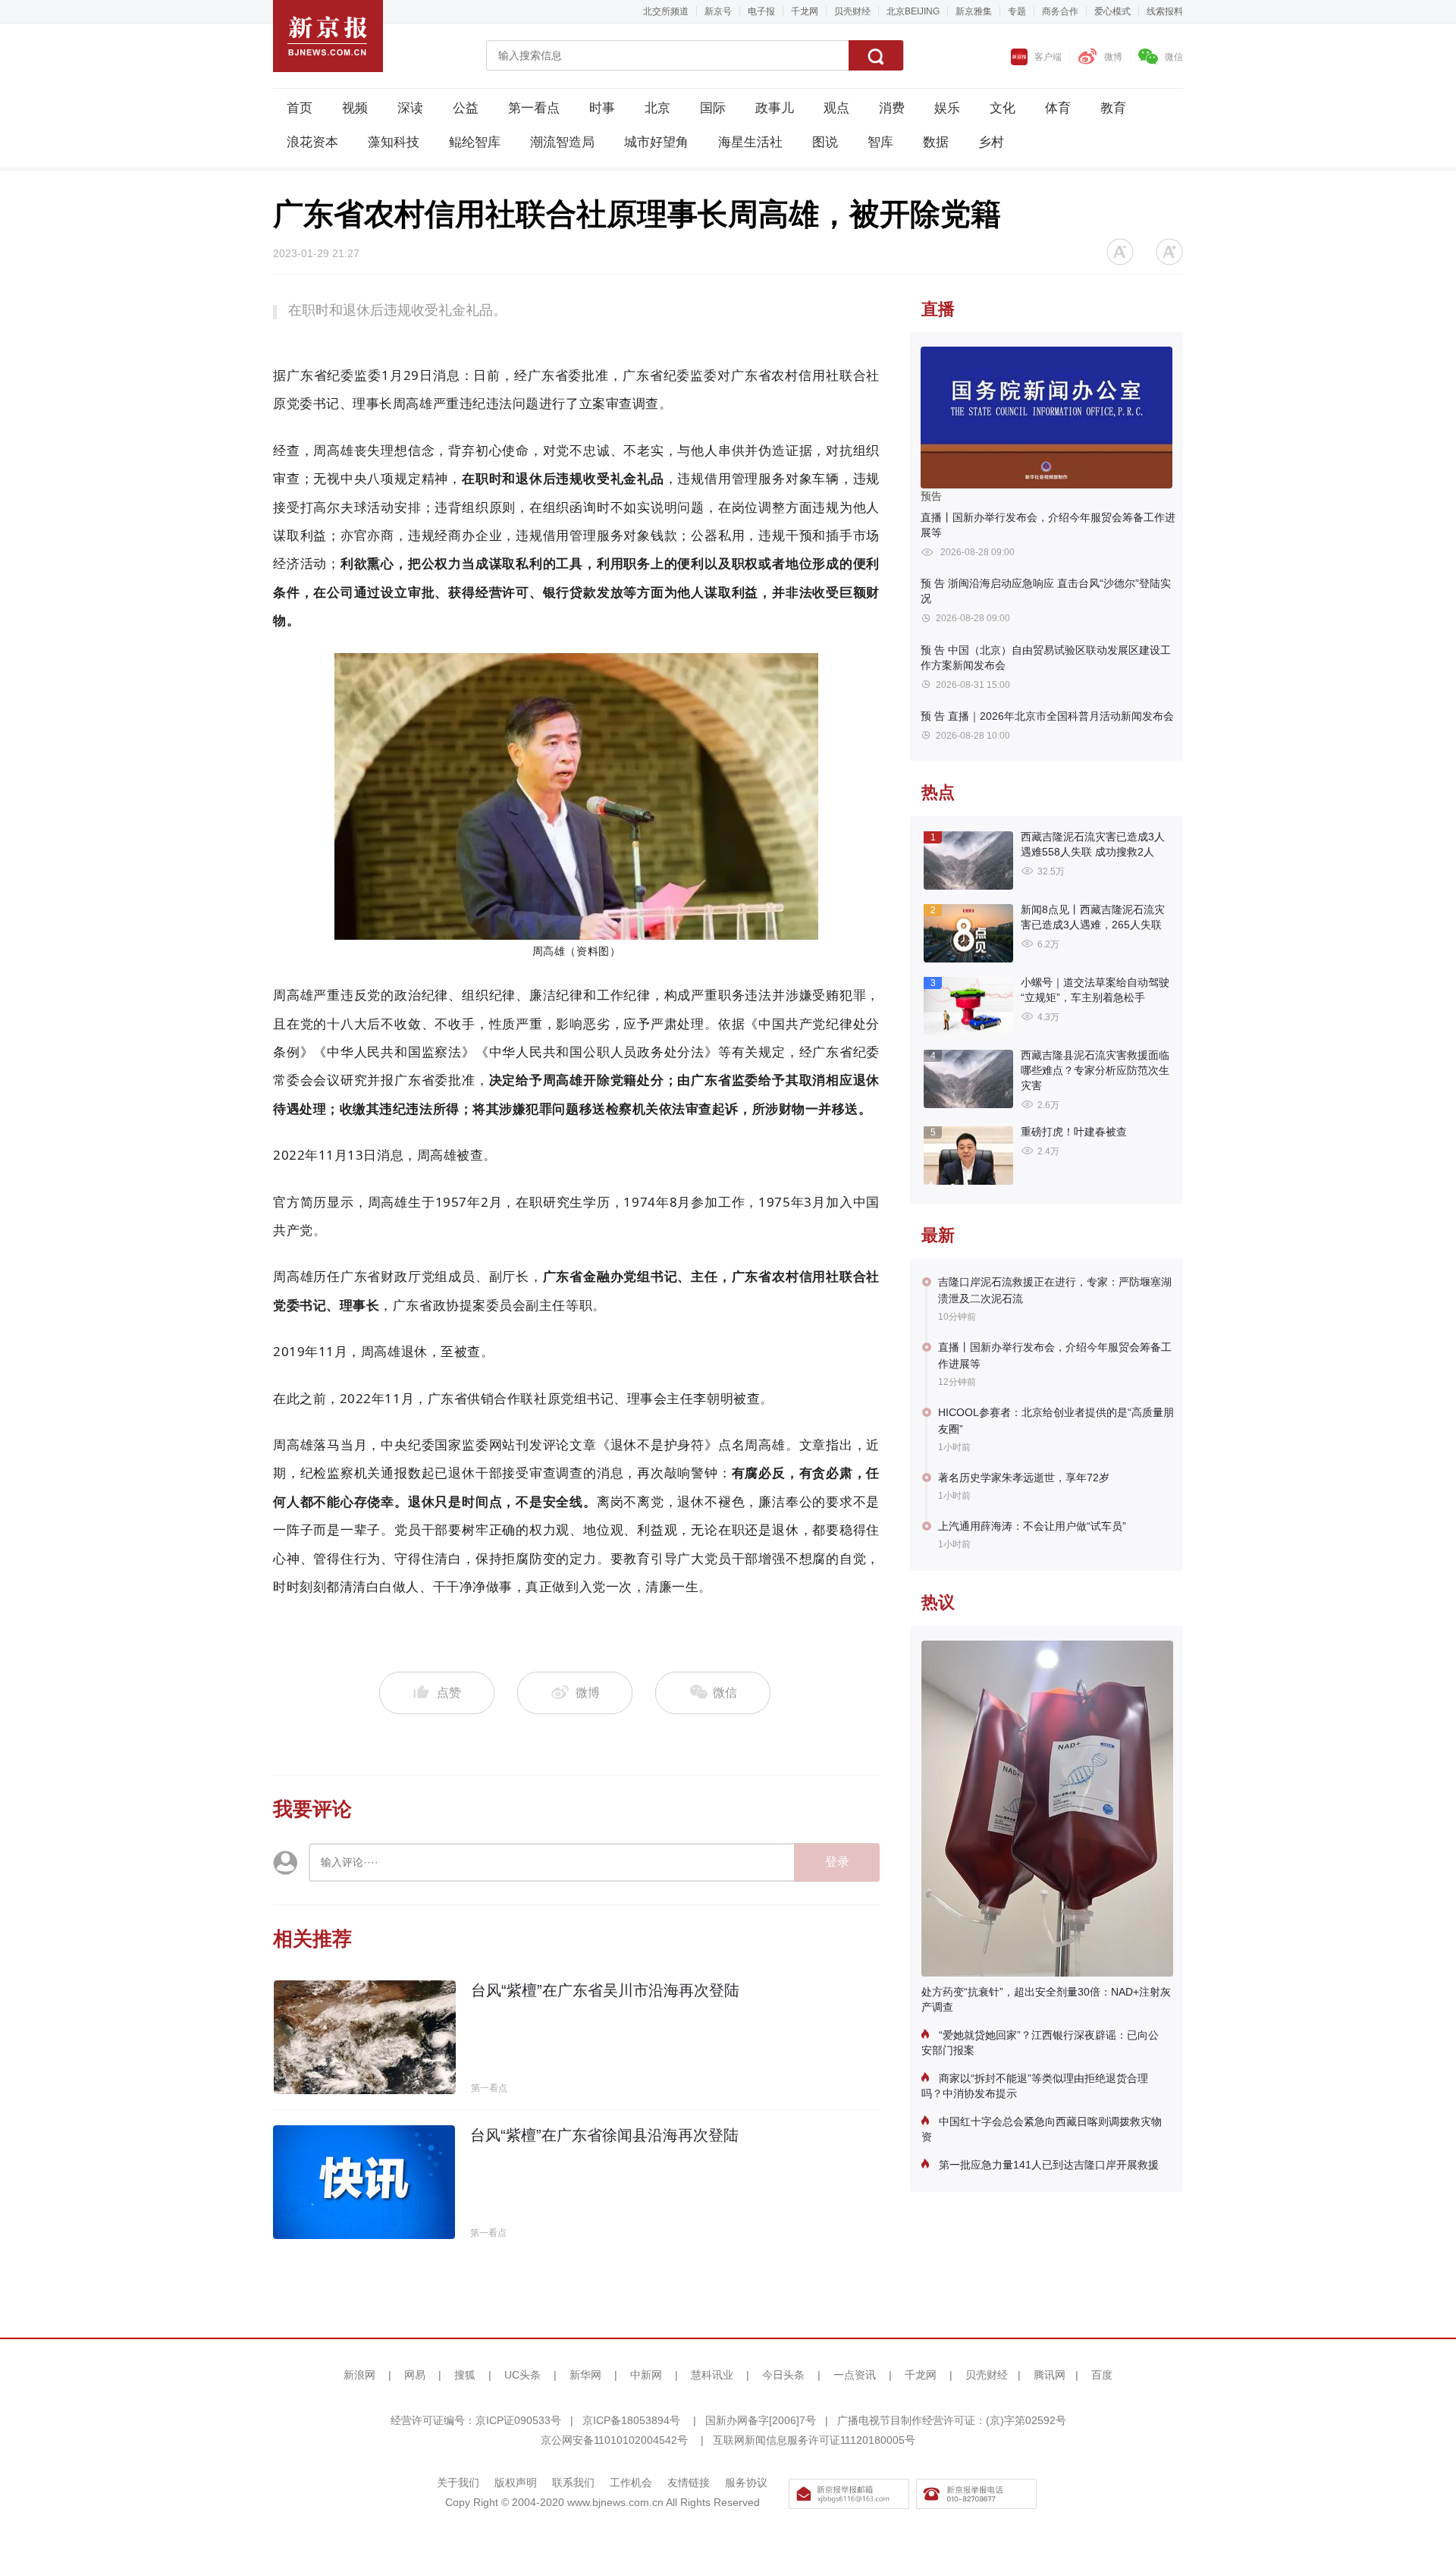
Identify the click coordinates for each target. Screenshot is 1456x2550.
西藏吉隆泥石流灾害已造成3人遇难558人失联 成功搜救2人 (1093, 844)
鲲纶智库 (475, 142)
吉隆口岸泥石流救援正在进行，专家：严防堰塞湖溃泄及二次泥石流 (1055, 1290)
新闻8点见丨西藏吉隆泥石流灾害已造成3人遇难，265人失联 (1093, 917)
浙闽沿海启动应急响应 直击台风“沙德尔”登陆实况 (1046, 591)
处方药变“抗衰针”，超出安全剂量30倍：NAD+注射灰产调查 (1046, 1999)
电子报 (761, 11)
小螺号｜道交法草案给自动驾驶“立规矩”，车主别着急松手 (1095, 990)
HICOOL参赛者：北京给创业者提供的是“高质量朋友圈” (1056, 1421)
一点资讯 (855, 2375)
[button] (1120, 252)
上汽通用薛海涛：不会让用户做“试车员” (1032, 1526)
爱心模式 (1112, 11)
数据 (936, 142)
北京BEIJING (913, 11)
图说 (825, 142)
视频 (355, 108)
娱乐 (947, 108)
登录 (837, 1862)
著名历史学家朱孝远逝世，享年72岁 (1024, 1478)
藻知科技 (394, 142)
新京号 (718, 11)
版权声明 (516, 2482)
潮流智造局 (562, 142)
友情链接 (689, 2482)
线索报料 (1165, 11)
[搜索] (876, 55)
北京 (657, 108)
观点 (836, 108)
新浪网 (359, 2375)
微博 (1113, 57)
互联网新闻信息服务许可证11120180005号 (814, 2440)
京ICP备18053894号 (631, 2420)
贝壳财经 (852, 11)
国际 (713, 108)
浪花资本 (312, 142)
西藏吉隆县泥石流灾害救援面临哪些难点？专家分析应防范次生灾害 (1095, 1070)
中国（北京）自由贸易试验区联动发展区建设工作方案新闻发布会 (1046, 658)
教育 (1113, 108)
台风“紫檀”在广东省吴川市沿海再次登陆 (605, 1990)
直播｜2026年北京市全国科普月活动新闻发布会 (1047, 716)
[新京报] (328, 36)
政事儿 (775, 108)
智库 (880, 142)
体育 (1058, 108)
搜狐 (465, 2375)
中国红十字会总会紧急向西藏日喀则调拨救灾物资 (1042, 2129)
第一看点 (534, 108)
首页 (300, 108)
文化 (1003, 108)
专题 (1017, 11)
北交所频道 (666, 11)
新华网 (585, 2375)
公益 (466, 108)
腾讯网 (1050, 2375)
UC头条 (522, 2375)
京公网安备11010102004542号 (614, 2440)
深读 (410, 108)
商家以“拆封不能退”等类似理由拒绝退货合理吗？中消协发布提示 (1035, 2086)
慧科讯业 (712, 2375)
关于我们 (458, 2482)
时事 (602, 108)
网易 (415, 2375)
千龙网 (805, 11)
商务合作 (1060, 11)
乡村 (991, 142)
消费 (892, 108)
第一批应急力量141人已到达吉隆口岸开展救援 (1047, 2165)
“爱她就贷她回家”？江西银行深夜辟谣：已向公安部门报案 (1040, 2043)
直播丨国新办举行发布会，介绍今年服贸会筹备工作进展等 (1048, 525)
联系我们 (573, 2482)
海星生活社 (750, 142)
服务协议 (746, 2482)
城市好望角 (656, 142)
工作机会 (631, 2482)
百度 (1102, 2375)
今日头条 (783, 2375)
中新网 (646, 2375)
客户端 (1048, 57)
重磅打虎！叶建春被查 (1074, 1132)
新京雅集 (974, 11)
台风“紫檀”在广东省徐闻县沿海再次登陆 (604, 2135)
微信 (1174, 57)
